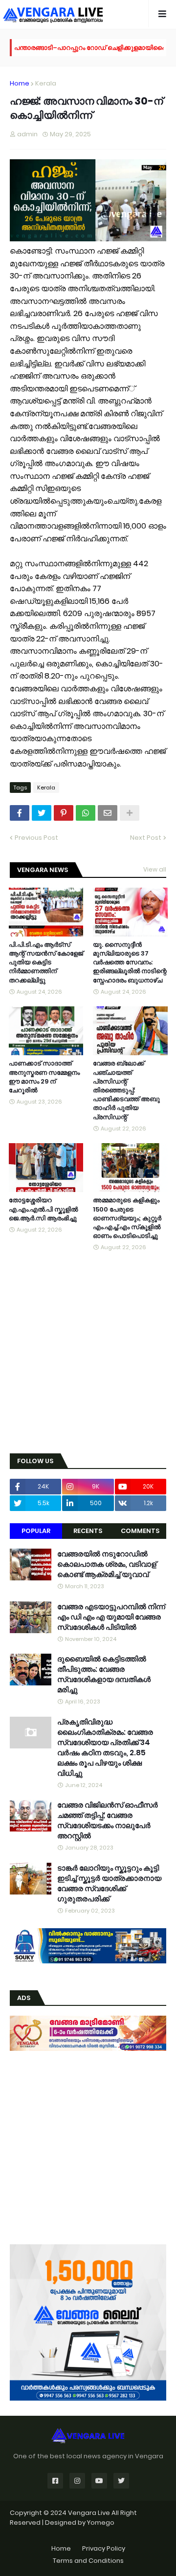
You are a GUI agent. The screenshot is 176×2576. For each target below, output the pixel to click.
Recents (88, 1531)
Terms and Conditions (88, 2561)
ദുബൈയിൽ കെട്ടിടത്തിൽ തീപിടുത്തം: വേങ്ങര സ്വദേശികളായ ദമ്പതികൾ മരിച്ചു (104, 1674)
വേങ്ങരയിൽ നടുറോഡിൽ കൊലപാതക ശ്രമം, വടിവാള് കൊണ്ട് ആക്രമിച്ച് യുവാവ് (107, 1564)
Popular (36, 1531)
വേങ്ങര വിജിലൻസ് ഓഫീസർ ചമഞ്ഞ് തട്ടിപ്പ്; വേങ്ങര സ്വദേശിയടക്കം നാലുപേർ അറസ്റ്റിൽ (108, 1820)
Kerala (46, 83)
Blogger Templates (88, 2532)
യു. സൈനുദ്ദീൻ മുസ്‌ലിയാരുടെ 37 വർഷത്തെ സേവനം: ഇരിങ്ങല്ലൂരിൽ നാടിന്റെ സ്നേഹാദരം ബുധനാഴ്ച (130, 963)
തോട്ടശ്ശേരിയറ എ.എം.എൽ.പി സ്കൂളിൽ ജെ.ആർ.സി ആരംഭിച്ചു (43, 1209)
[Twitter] (42, 813)
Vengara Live (90, 2513)
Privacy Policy (104, 2548)
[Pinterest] (64, 813)
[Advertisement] (88, 1353)
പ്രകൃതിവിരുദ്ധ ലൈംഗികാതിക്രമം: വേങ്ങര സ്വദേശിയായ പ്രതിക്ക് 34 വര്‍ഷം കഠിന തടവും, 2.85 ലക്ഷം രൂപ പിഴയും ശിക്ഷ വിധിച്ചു (105, 1747)
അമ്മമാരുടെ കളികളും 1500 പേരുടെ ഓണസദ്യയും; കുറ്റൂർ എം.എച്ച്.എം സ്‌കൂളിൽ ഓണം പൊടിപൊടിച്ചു (127, 1218)
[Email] (108, 813)
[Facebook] (20, 813)
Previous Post (36, 838)
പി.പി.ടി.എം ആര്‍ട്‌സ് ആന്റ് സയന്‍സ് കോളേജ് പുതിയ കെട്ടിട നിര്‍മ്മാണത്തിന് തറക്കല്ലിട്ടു (46, 963)
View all (155, 869)
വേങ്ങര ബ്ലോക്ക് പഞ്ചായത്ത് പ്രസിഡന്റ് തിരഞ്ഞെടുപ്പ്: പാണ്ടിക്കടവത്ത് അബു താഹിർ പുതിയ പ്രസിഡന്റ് (126, 1090)
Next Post (146, 838)
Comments (140, 1531)
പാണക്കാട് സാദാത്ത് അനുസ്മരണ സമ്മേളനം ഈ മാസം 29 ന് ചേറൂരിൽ (44, 1077)
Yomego (101, 2523)
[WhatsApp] (86, 813)
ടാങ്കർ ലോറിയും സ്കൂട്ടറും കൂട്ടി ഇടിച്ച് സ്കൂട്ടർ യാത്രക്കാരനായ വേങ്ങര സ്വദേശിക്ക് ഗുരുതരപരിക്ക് (109, 1883)
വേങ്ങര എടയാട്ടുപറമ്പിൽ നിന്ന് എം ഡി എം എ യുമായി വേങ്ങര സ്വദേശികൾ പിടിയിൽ (111, 1617)
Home (20, 83)
